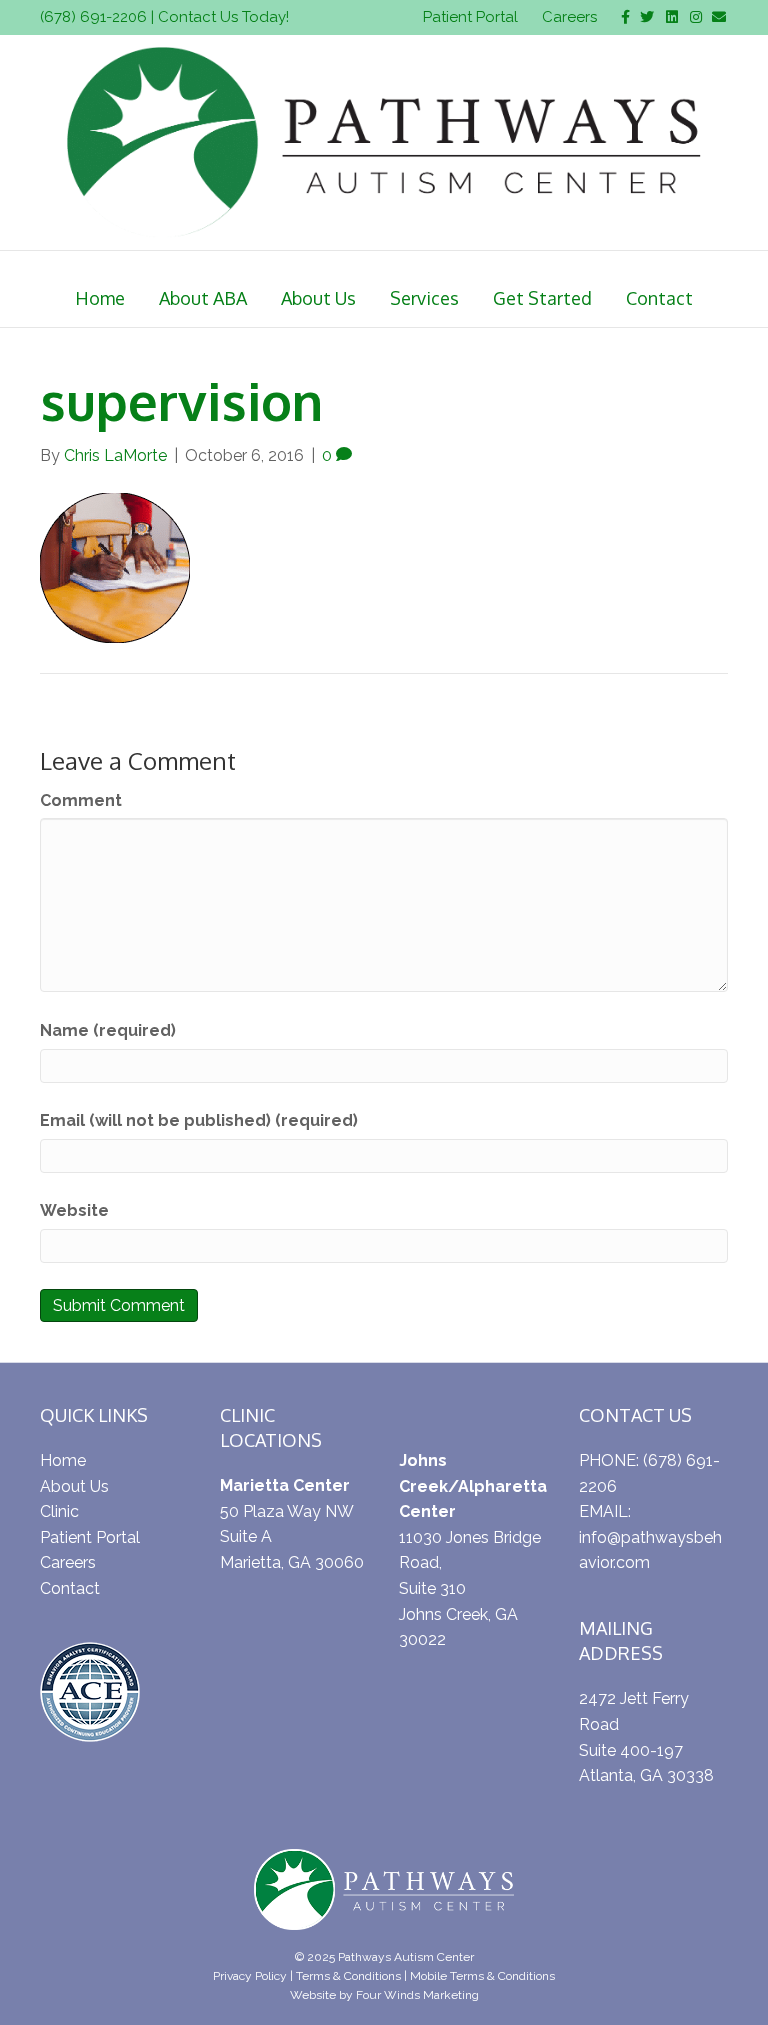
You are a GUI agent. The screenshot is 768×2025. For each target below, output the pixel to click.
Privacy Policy (250, 1976)
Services (424, 298)
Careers (569, 17)
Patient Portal (470, 17)
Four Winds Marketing (417, 1995)
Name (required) (108, 1030)
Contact (659, 298)
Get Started (542, 298)
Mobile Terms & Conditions (482, 1976)
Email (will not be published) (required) (199, 1120)
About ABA (203, 298)
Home (100, 298)
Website (74, 1210)
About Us (318, 298)
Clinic (59, 1511)
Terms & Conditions (348, 1976)
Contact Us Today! (223, 17)
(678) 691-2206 (93, 17)
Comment (81, 800)
